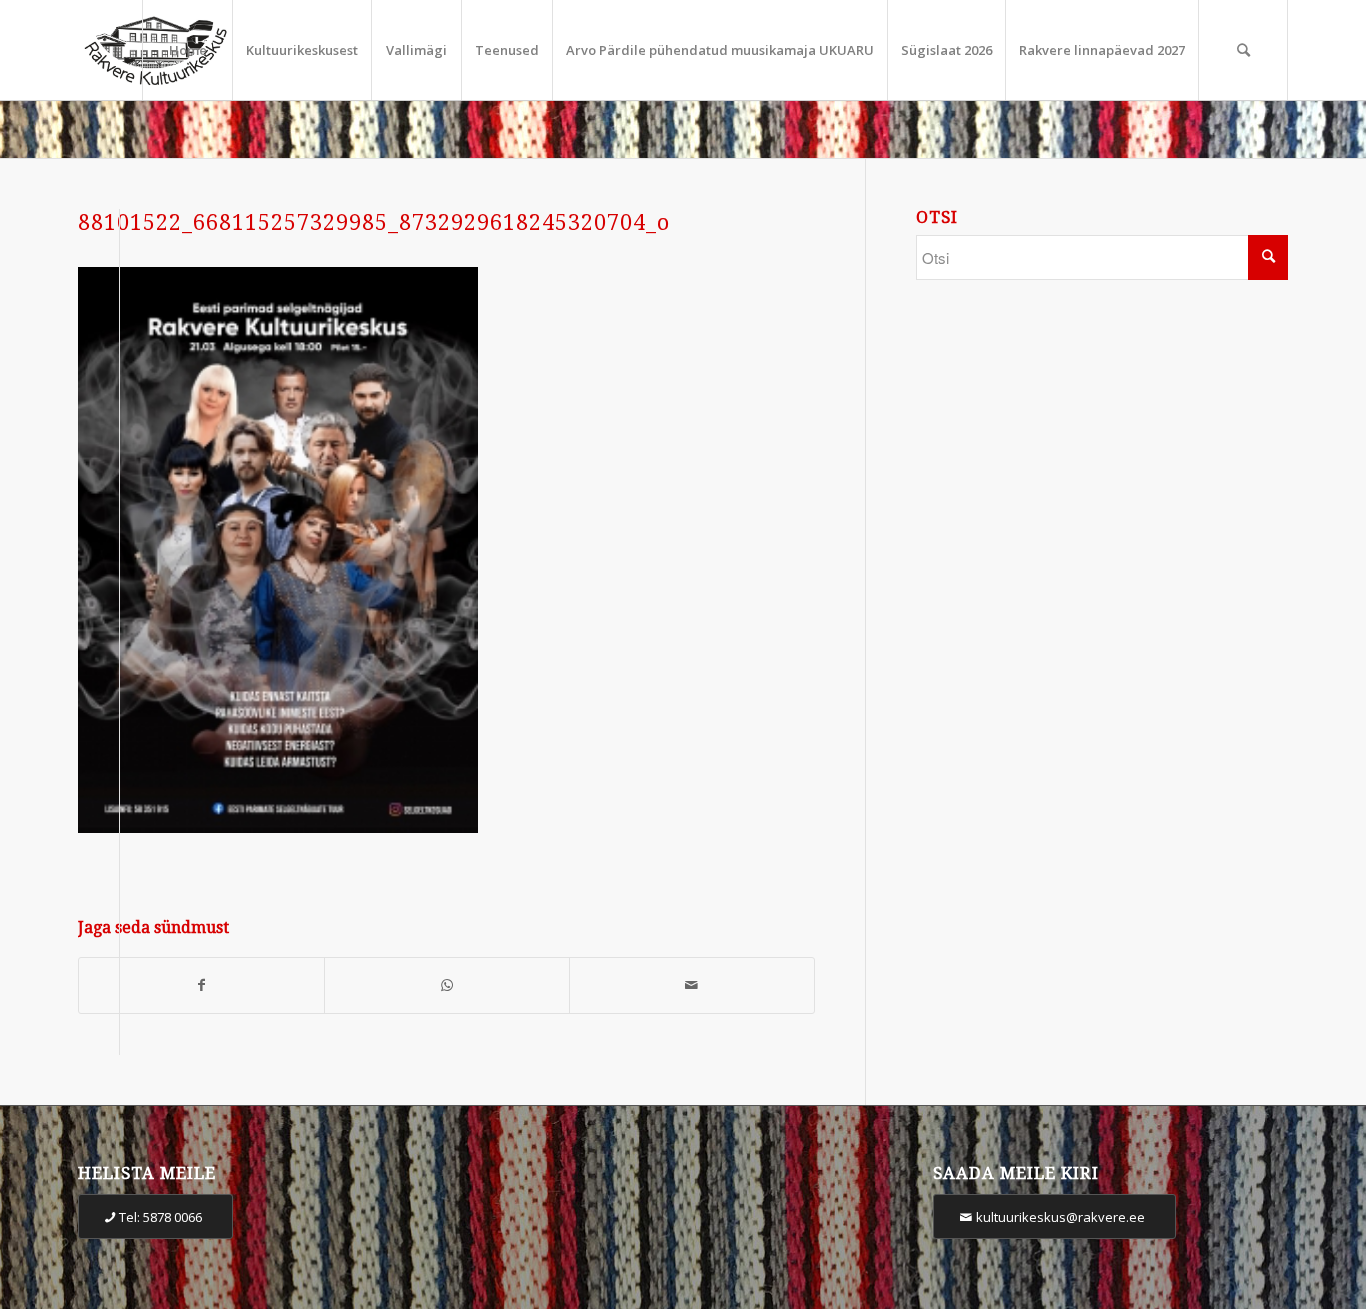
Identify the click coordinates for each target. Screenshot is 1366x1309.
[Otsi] (1243, 50)
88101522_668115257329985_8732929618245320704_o (374, 222)
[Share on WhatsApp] (447, 985)
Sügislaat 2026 (946, 50)
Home (188, 50)
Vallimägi (416, 50)
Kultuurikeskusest (302, 50)
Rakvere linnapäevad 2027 (1102, 50)
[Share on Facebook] (201, 985)
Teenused (507, 50)
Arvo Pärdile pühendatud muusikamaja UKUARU (720, 50)
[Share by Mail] (692, 985)
